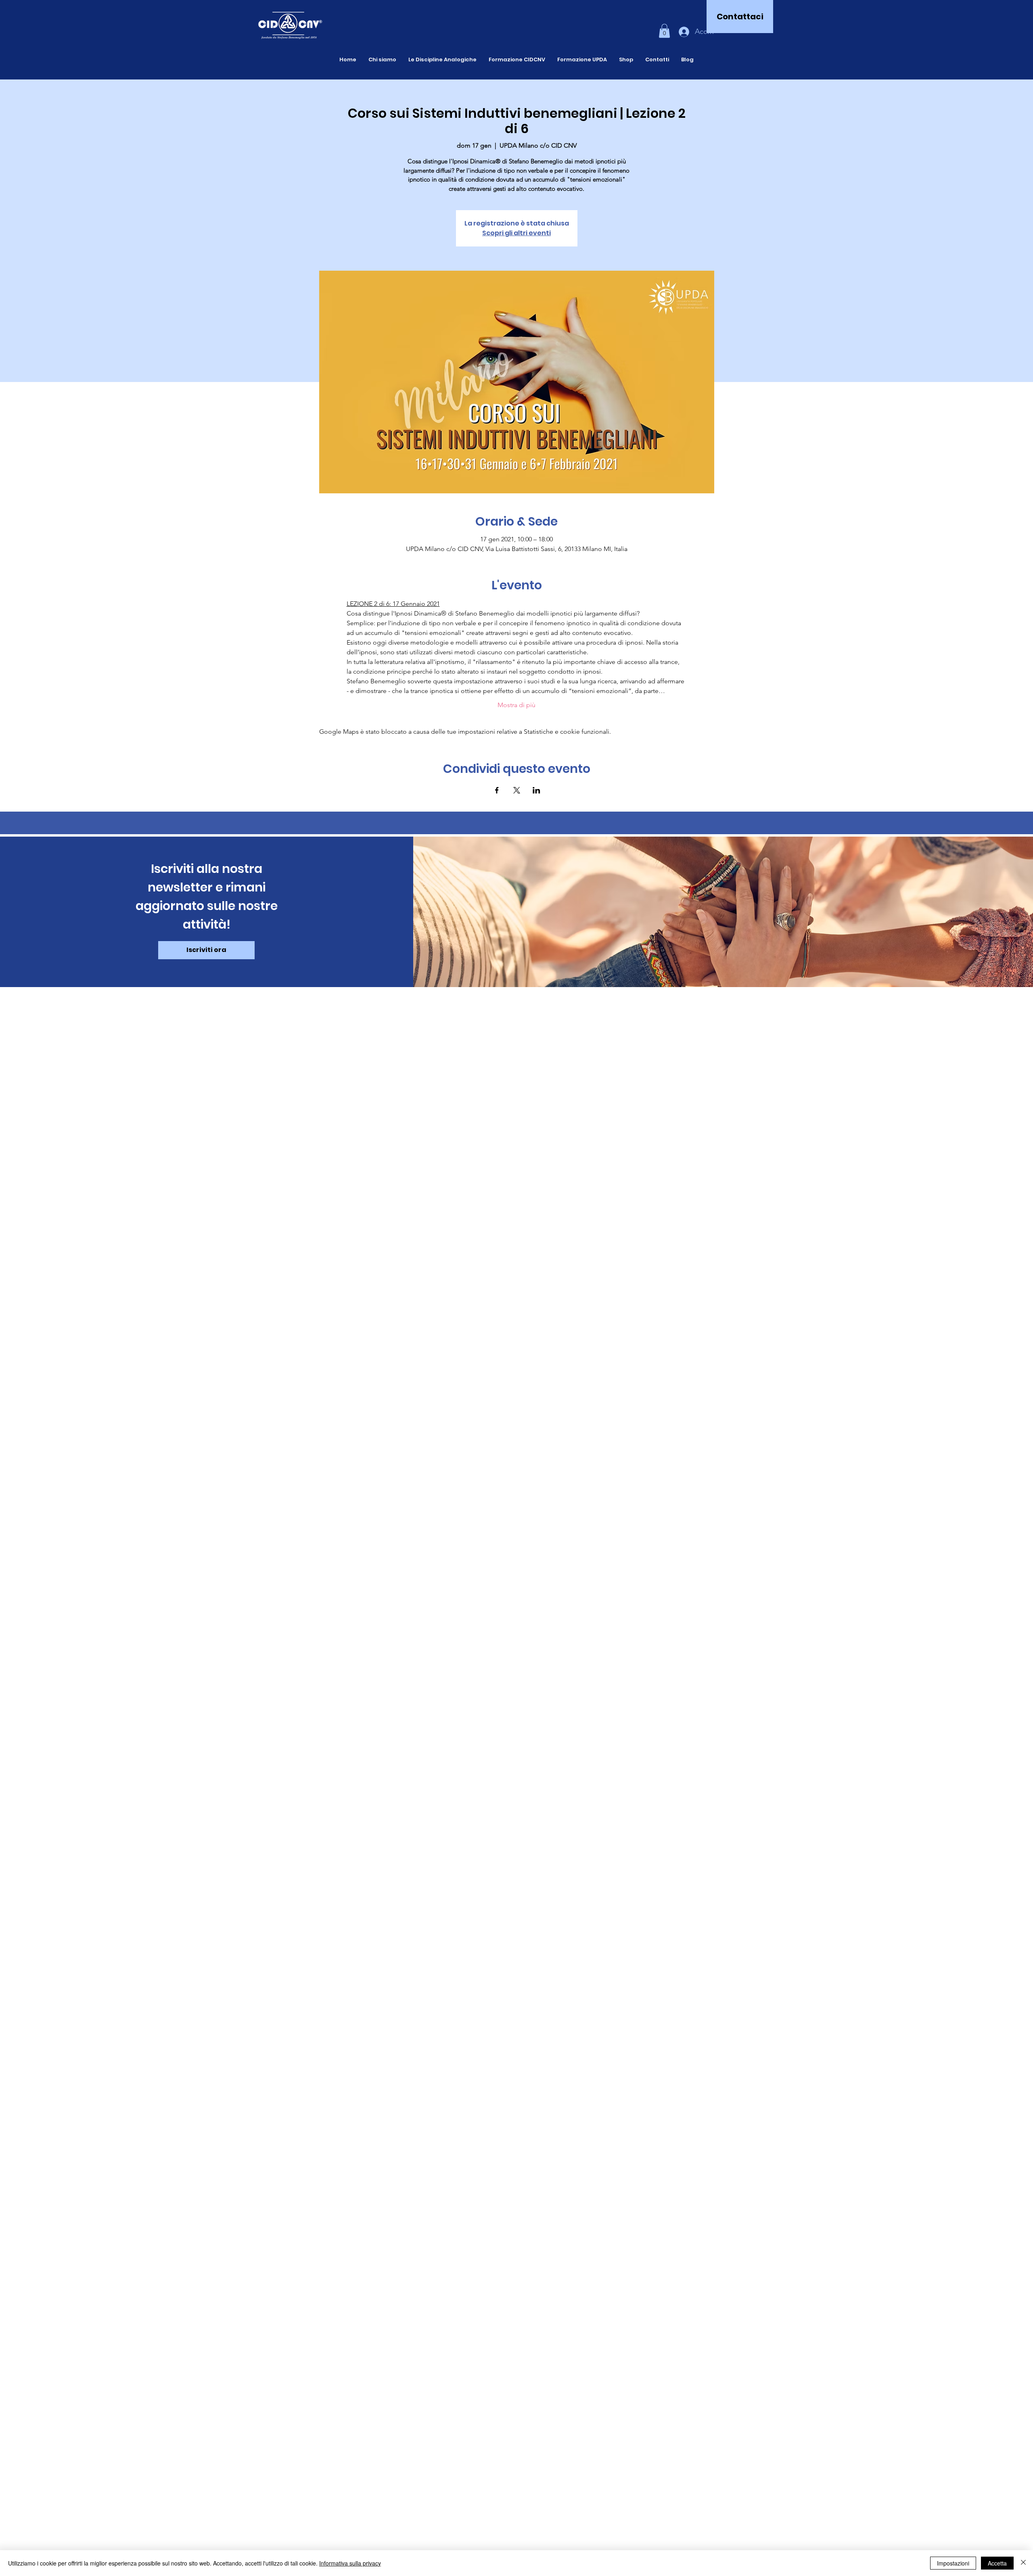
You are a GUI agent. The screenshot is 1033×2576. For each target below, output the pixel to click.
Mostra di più (516, 705)
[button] (664, 31)
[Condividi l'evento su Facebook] (497, 790)
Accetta (997, 2563)
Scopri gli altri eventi (516, 233)
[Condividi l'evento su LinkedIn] (536, 790)
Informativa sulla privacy (350, 2563)
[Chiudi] (1023, 2563)
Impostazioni (953, 2563)
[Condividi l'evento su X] (517, 790)
